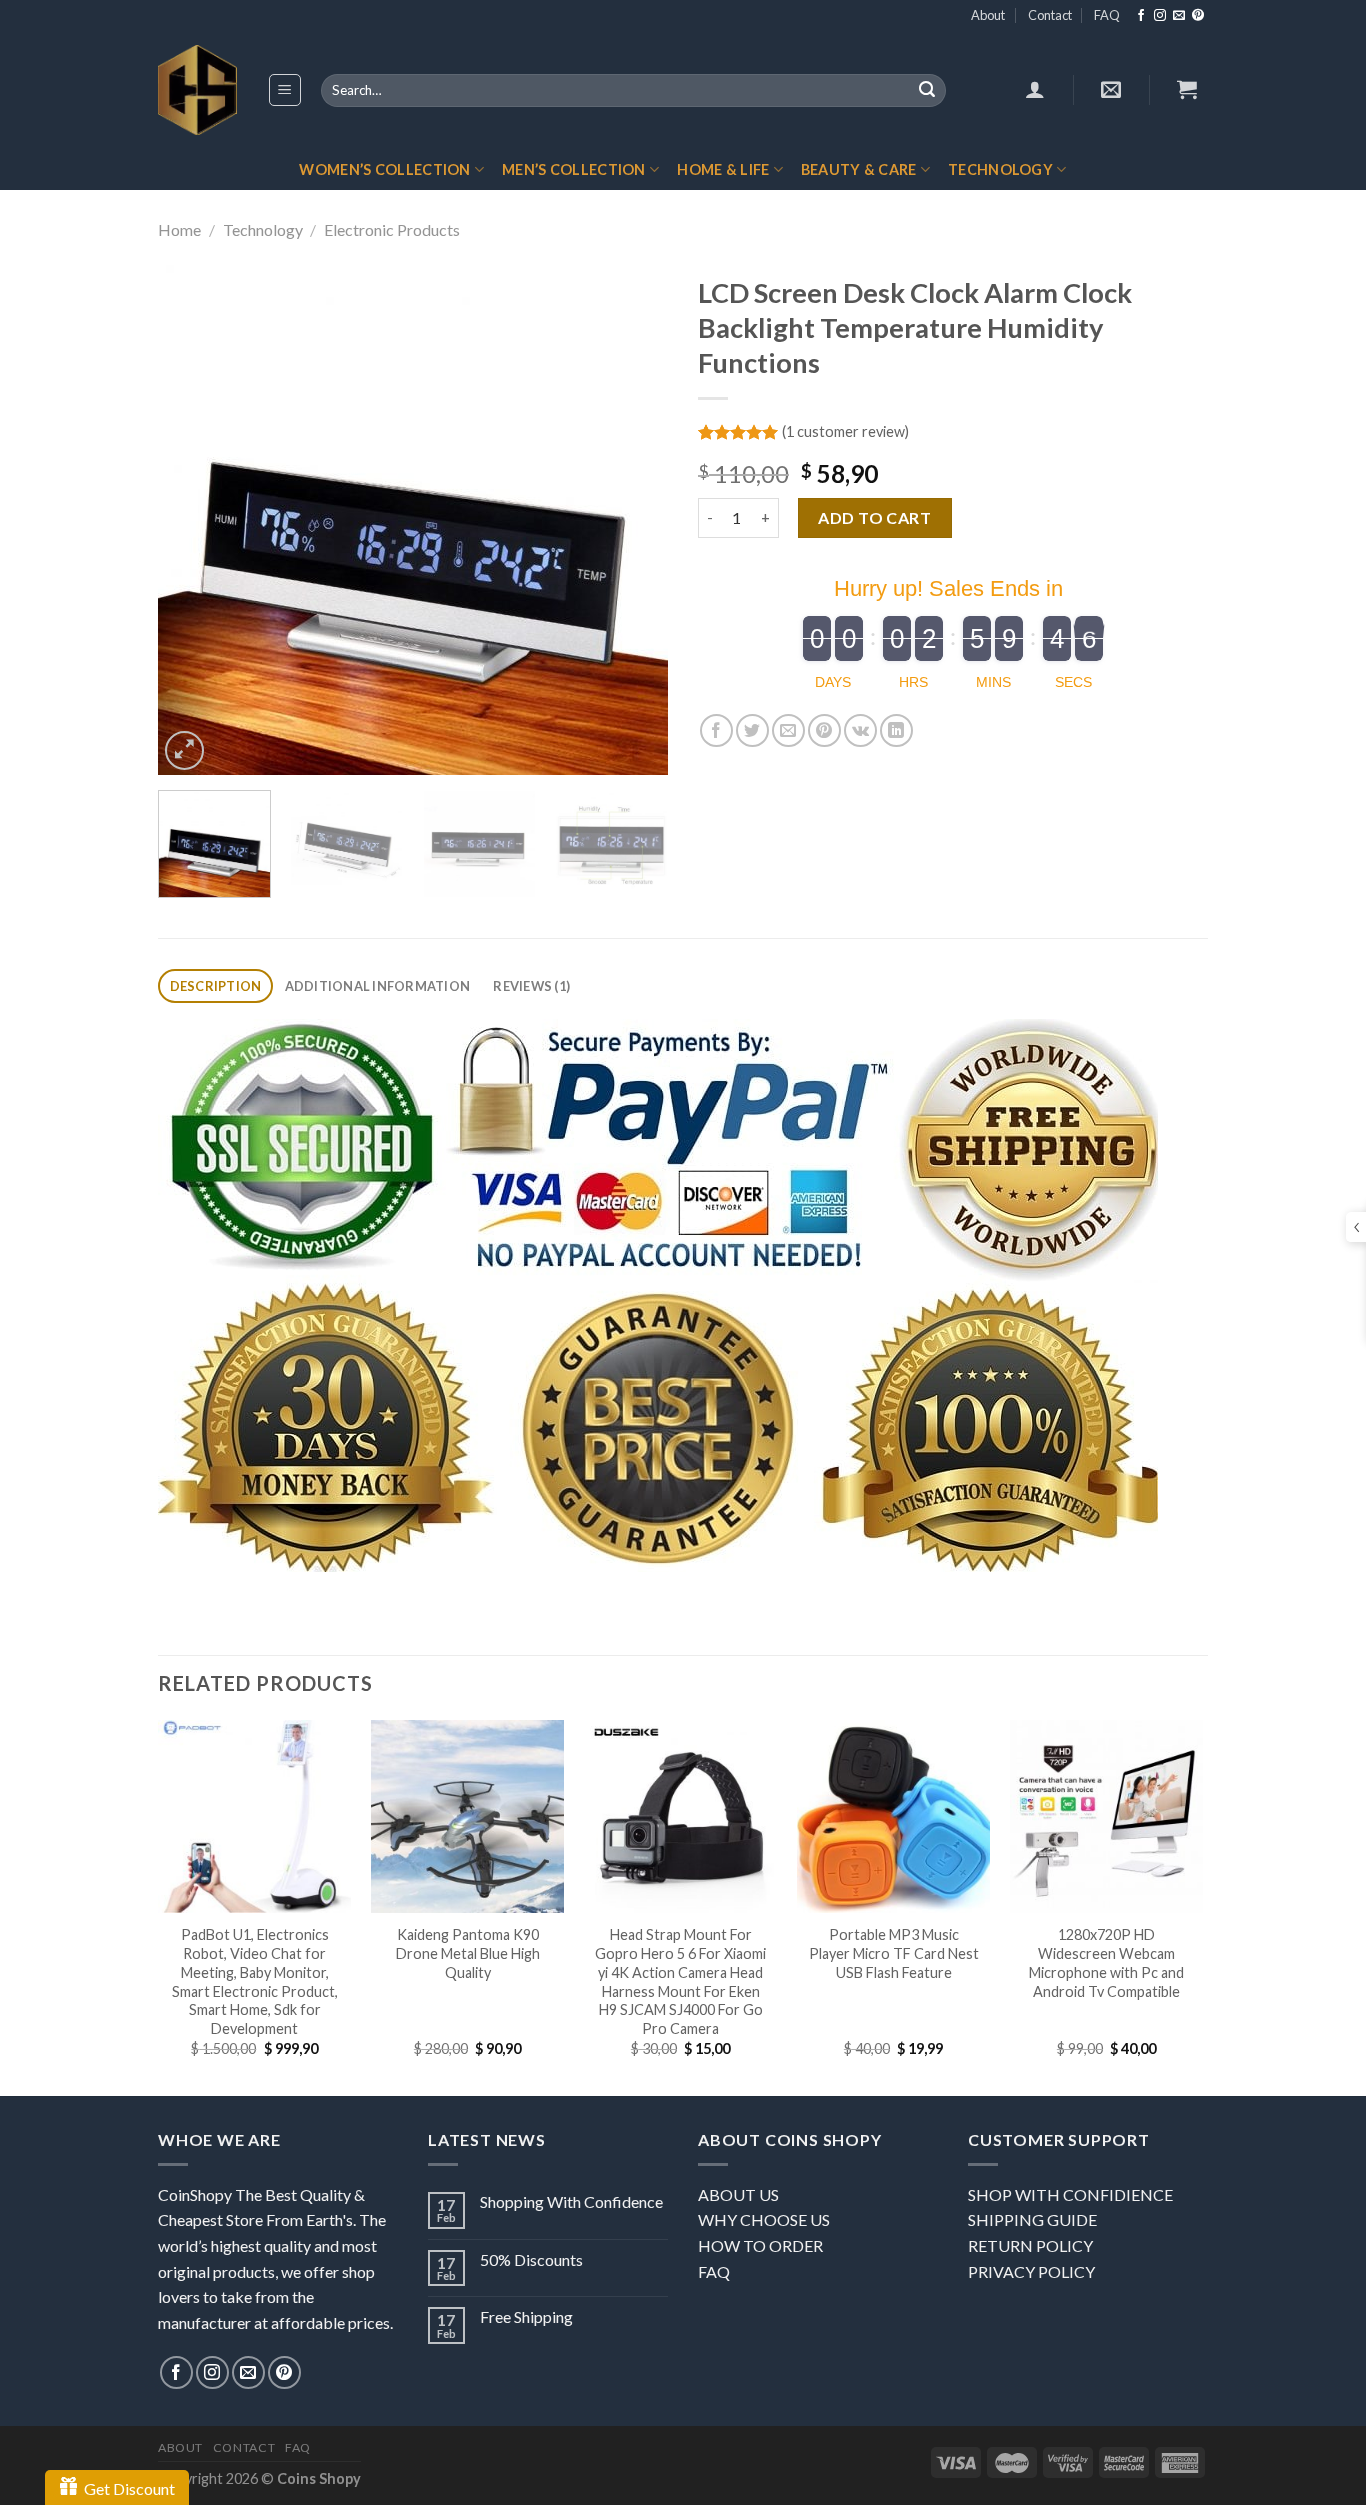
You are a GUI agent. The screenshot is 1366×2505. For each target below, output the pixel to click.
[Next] (633, 520)
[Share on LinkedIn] (896, 730)
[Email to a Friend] (788, 730)
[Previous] (193, 520)
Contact (1050, 15)
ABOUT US (738, 2194)
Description (216, 986)
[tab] (215, 986)
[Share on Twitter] (752, 730)
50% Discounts (531, 2259)
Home (179, 229)
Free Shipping (526, 2316)
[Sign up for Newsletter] (1111, 89)
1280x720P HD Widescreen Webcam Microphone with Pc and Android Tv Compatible (1106, 1962)
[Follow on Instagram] (1160, 16)
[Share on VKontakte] (860, 730)
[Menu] (285, 90)
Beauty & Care (859, 169)
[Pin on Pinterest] (824, 730)
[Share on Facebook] (716, 730)
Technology (1000, 169)
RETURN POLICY (1030, 2245)
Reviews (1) (531, 986)
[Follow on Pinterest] (1198, 16)
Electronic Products (392, 229)
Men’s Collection (574, 169)
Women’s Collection (384, 169)
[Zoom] (184, 750)
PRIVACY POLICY (1031, 2271)
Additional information (378, 986)
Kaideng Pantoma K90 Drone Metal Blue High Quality (468, 1953)
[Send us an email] (1179, 16)
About (988, 15)
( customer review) (845, 431)
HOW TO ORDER (760, 2245)
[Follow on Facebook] (1141, 16)
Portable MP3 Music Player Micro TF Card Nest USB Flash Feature (894, 1953)
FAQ (1107, 15)
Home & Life (723, 169)
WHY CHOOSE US (764, 2219)
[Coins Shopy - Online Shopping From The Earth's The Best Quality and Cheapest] (197, 90)
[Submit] (927, 91)
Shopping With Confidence (571, 2201)
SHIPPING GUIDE (1032, 2219)
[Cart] (1187, 89)
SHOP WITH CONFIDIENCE (1070, 2194)
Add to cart (874, 517)
